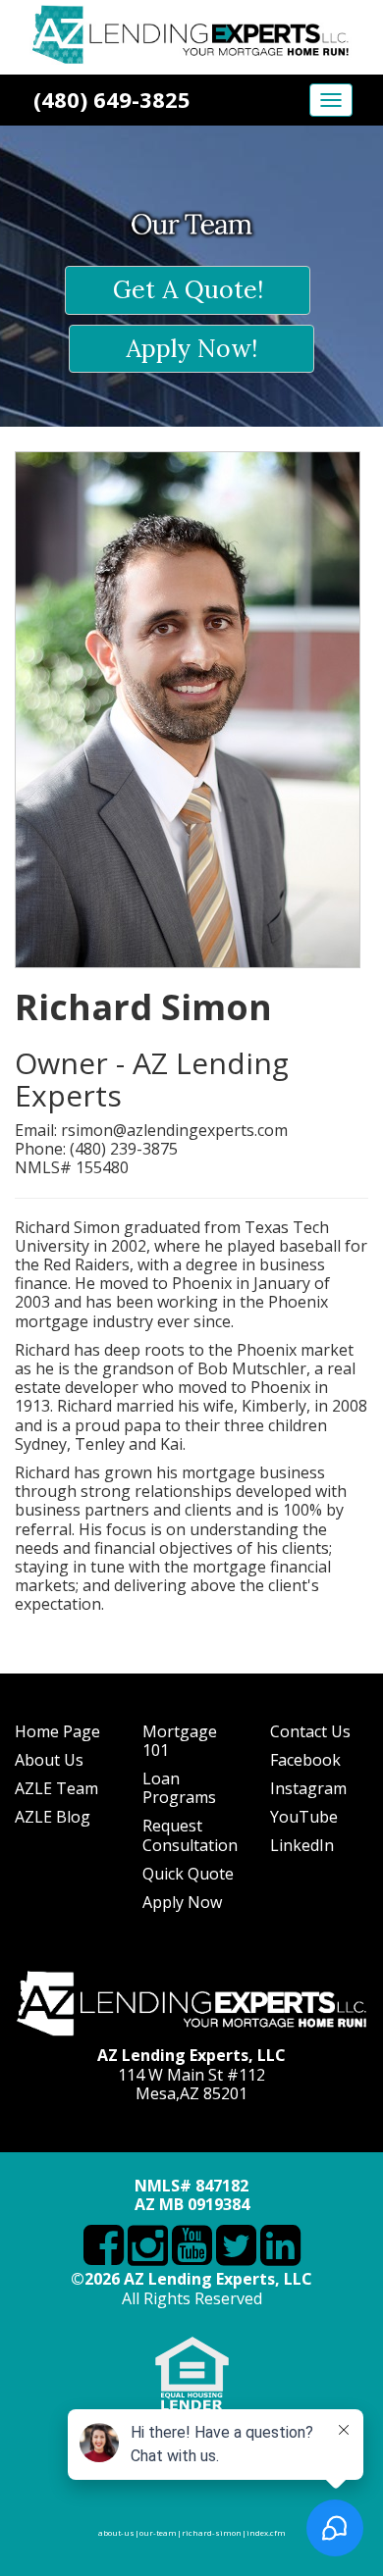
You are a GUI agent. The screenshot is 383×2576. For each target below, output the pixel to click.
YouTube (304, 1817)
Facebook (305, 1760)
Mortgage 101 (180, 1741)
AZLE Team (56, 1788)
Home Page (57, 1731)
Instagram (308, 1788)
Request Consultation (190, 1835)
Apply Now (182, 1902)
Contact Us (310, 1731)
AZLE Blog (53, 1817)
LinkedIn (302, 1845)
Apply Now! (191, 348)
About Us (49, 1760)
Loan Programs (179, 1788)
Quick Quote (188, 1874)
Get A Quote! (188, 289)
